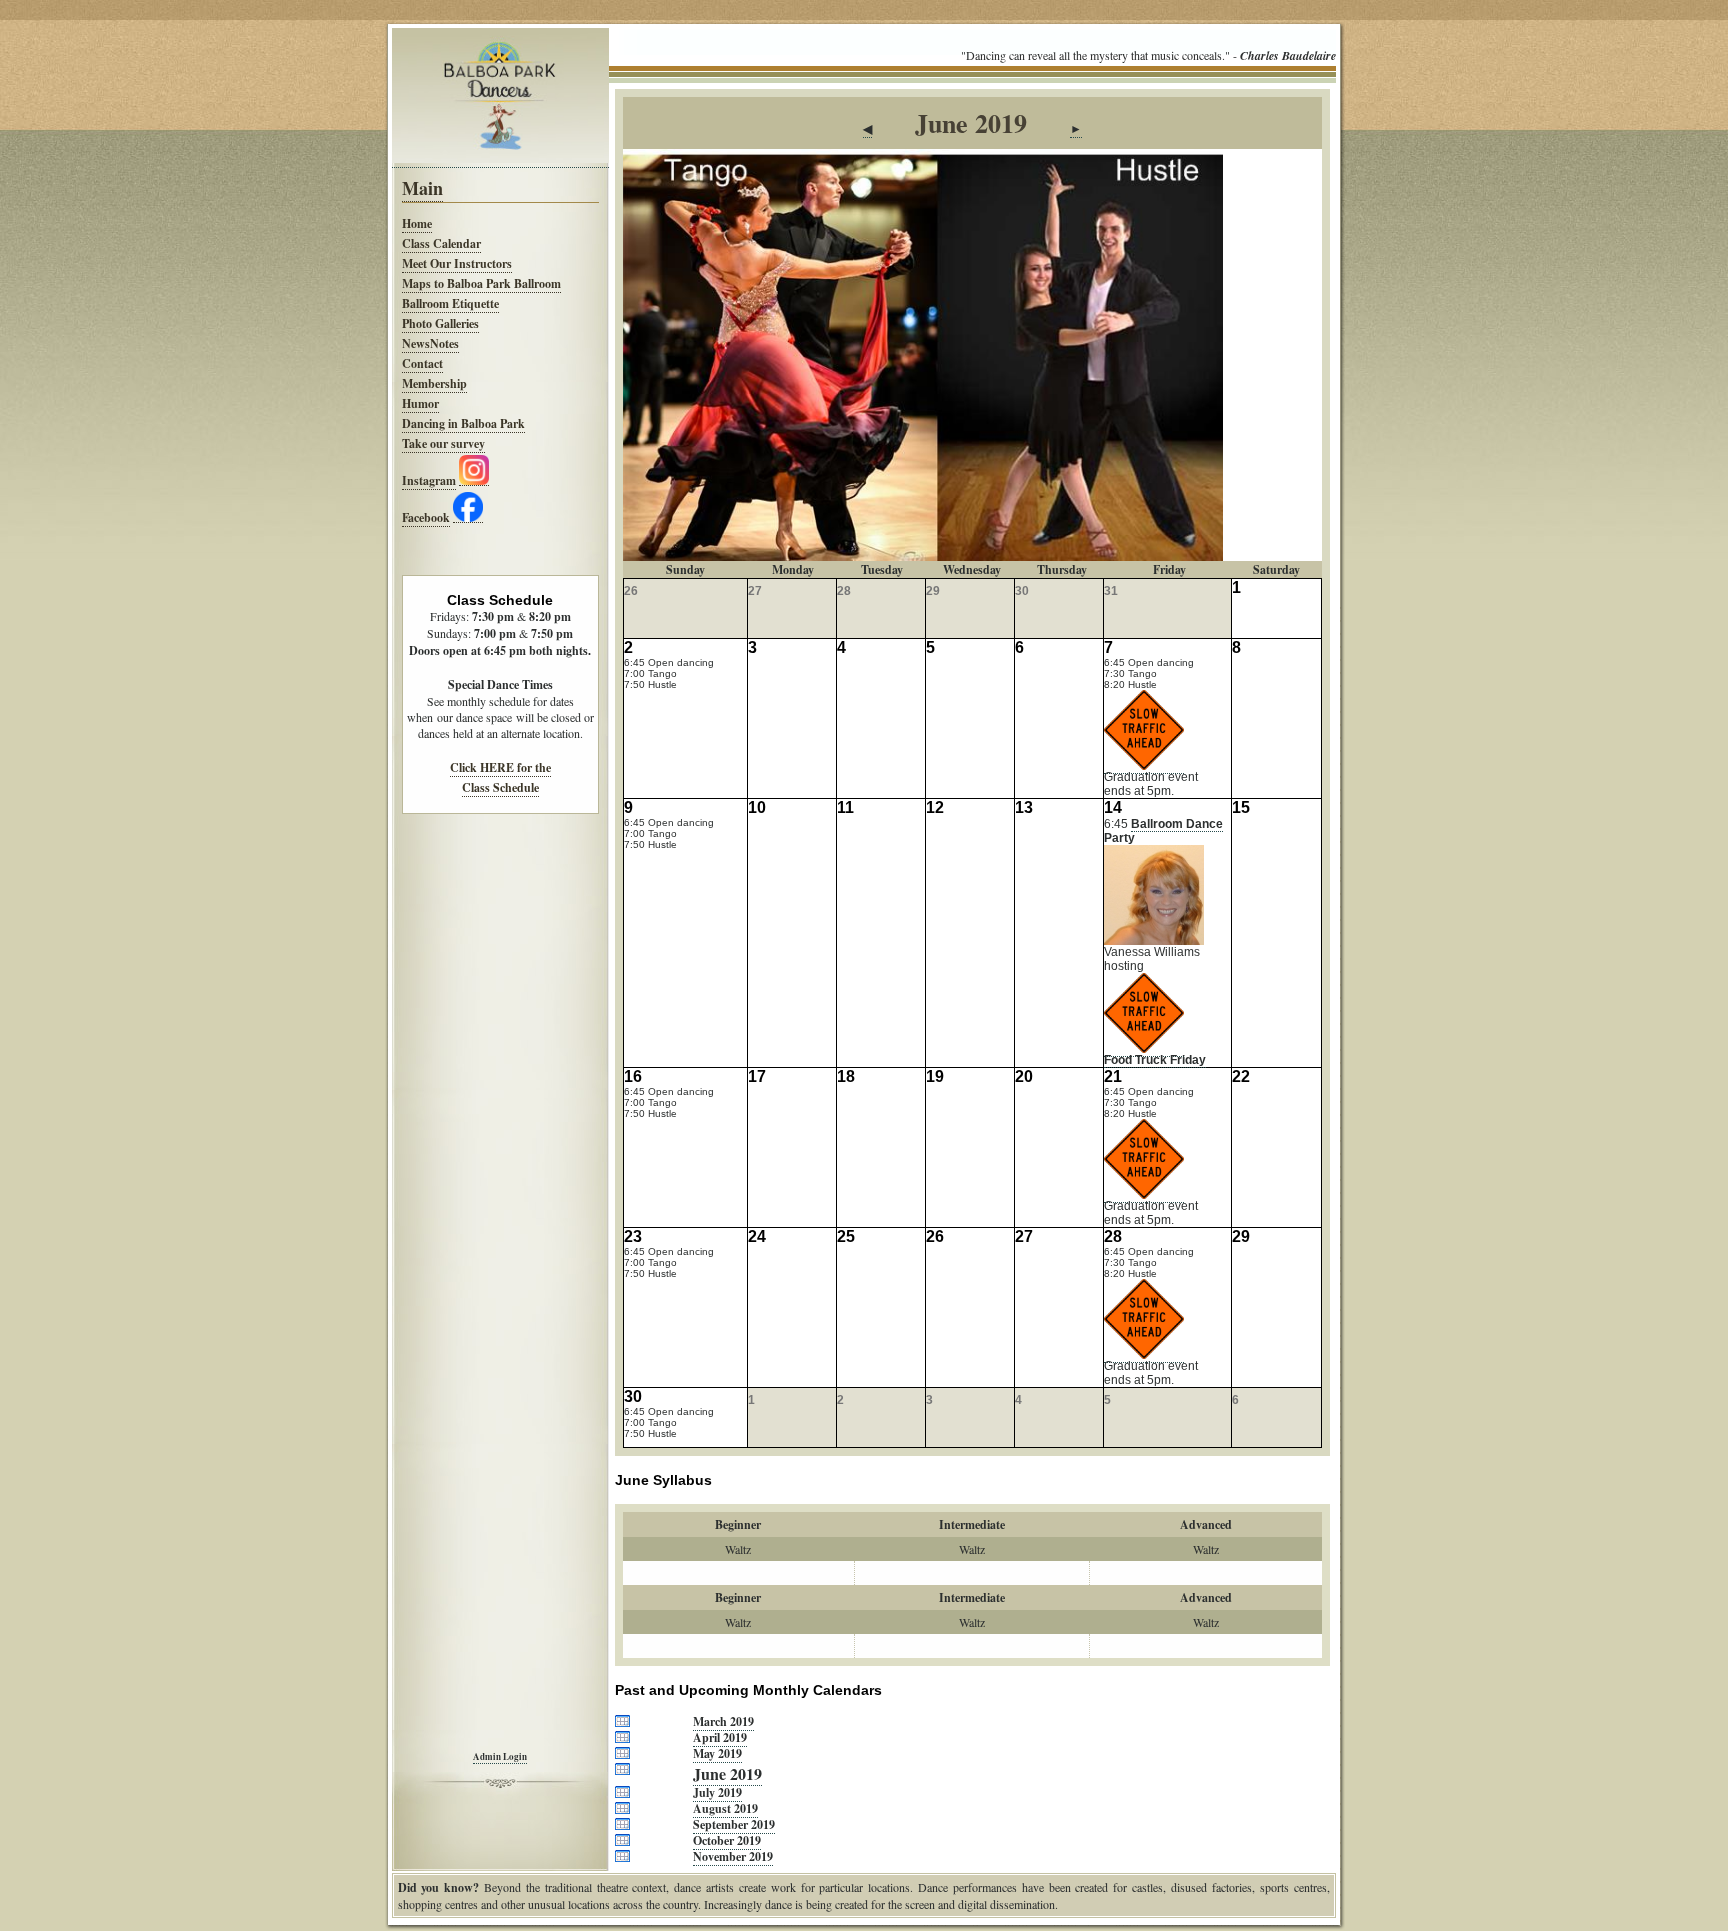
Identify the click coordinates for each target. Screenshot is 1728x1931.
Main (422, 188)
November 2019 (733, 1856)
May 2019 (717, 1753)
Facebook (426, 517)
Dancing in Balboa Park (463, 423)
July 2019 (717, 1792)
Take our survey (443, 443)
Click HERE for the (500, 767)
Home (417, 223)
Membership (434, 383)
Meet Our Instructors (457, 263)
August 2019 (725, 1808)
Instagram (429, 480)
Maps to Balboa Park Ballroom (481, 283)
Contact (422, 363)
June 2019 (727, 1773)
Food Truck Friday (1155, 1060)
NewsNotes (430, 343)
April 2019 (720, 1737)
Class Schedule (500, 787)
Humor (420, 403)
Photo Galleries (440, 323)
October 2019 (727, 1840)
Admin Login (500, 1756)
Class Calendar (441, 243)
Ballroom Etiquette (450, 303)
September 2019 (734, 1824)
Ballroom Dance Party (1163, 831)
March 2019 (723, 1721)
